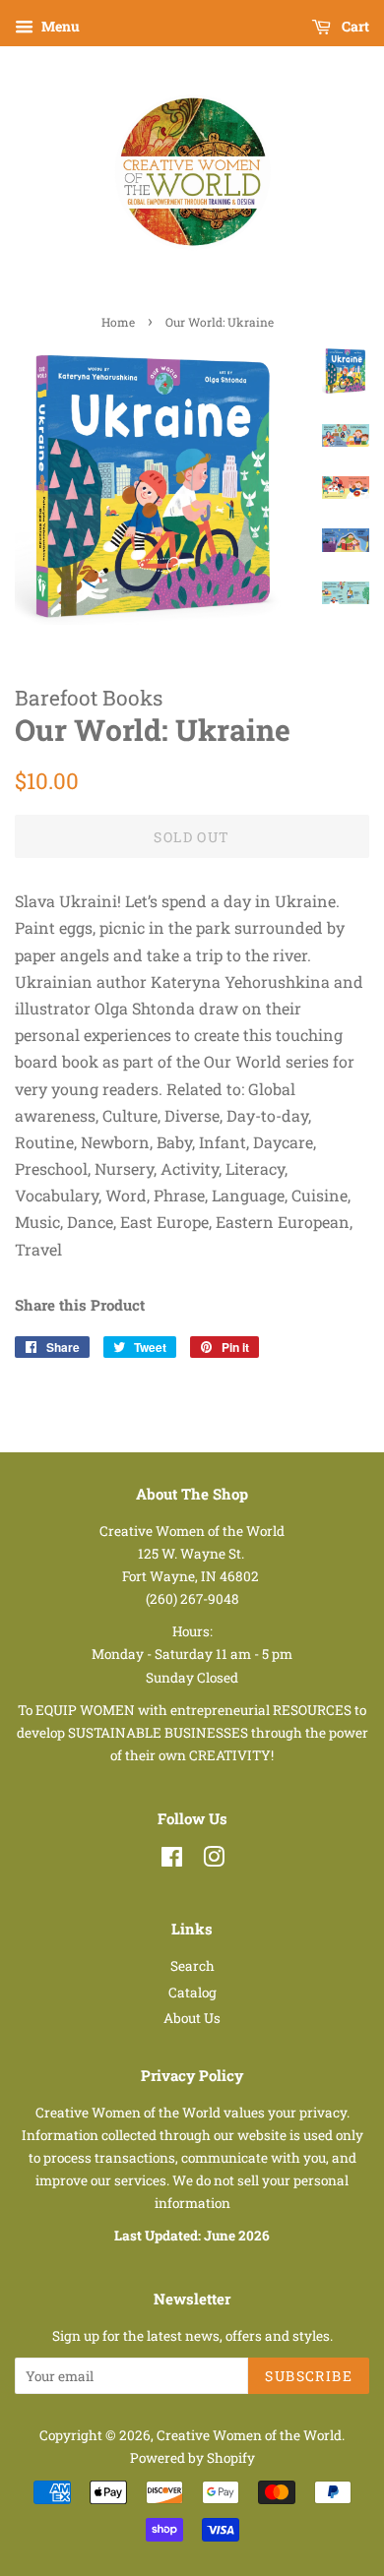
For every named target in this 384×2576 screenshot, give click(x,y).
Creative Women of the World (249, 2435)
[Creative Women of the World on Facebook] (172, 1861)
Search (192, 1966)
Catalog (192, 1993)
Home (118, 322)
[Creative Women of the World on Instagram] (214, 1861)
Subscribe (309, 2376)
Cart (354, 26)
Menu (59, 26)
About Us (192, 2018)
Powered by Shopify (192, 2458)
